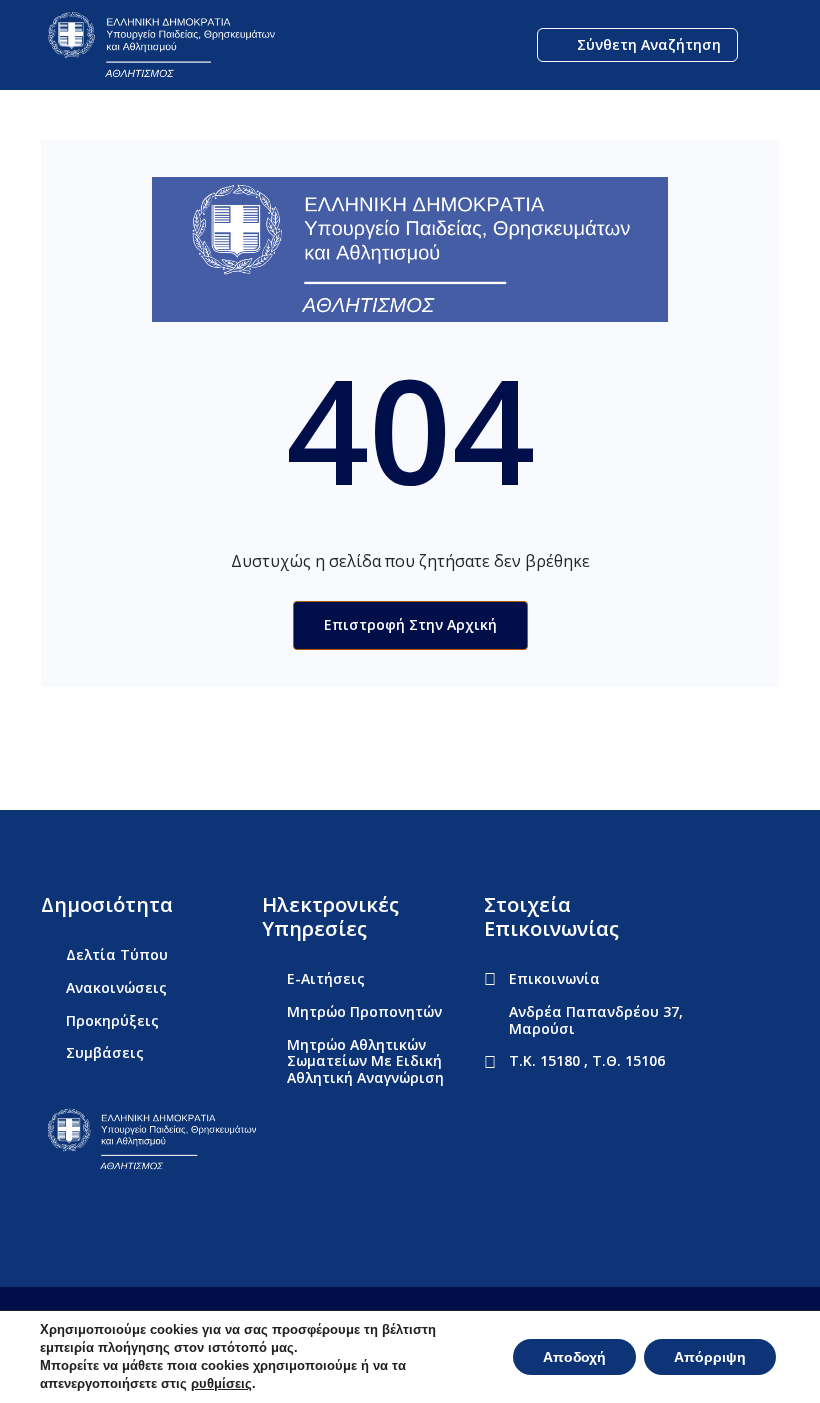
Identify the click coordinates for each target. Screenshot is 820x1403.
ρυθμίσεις (221, 1383)
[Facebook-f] (50, 1213)
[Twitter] (88, 1213)
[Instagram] (164, 1213)
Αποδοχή (574, 1357)
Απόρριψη (710, 1357)
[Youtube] (126, 1213)
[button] (763, 45)
